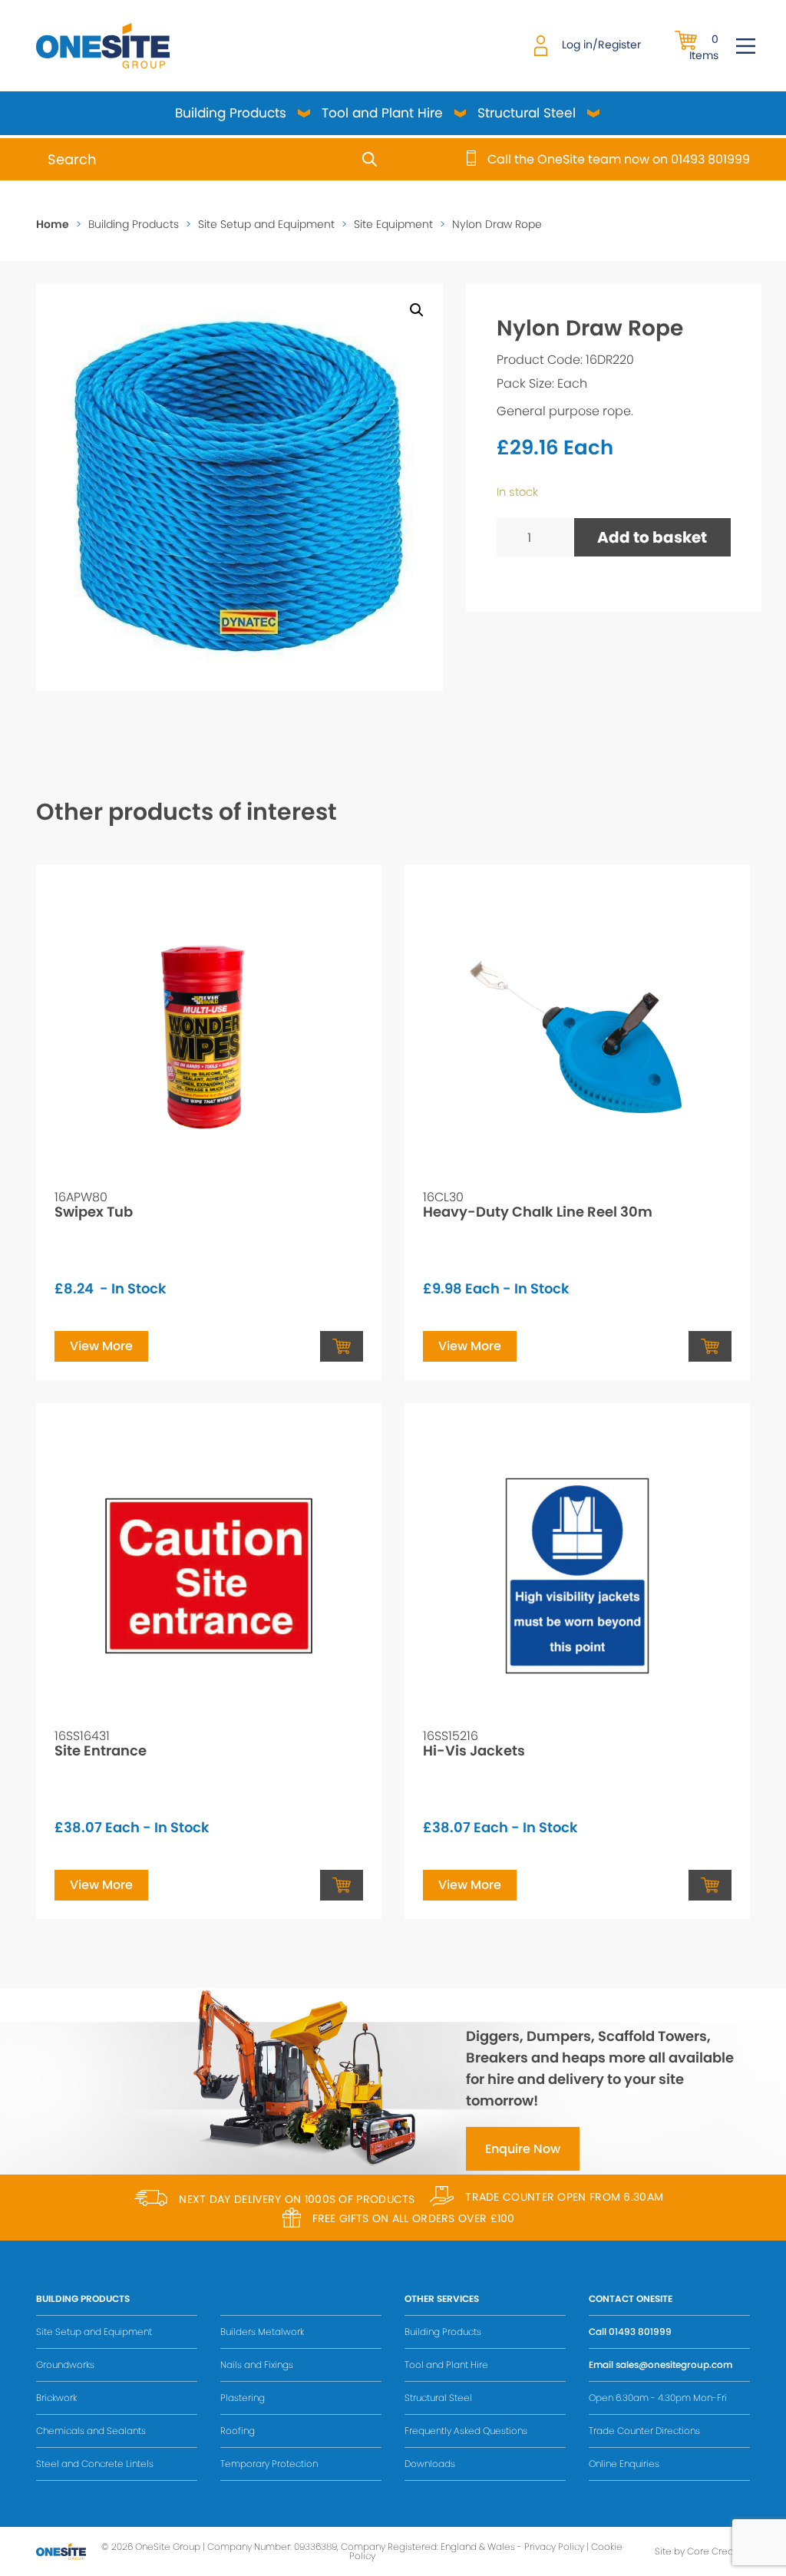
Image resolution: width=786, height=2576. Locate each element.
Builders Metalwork (262, 2332)
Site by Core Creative (702, 2551)
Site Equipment (393, 224)
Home (53, 224)
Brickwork (56, 2398)
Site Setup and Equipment (266, 224)
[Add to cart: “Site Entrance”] (342, 1885)
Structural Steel (527, 113)
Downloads (430, 2464)
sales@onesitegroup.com (674, 2365)
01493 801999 (640, 2332)
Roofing (238, 2431)
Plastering (243, 2398)
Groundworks (65, 2365)
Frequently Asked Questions (466, 2431)
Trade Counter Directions (644, 2431)
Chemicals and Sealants (91, 2431)
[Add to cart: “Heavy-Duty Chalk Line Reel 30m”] (710, 1346)
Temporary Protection (269, 2464)
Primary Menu (746, 46)
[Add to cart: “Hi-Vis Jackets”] (710, 1885)
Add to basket (652, 537)
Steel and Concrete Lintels (95, 2464)
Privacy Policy (554, 2546)
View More (101, 1346)
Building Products (231, 113)
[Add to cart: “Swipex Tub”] (342, 1346)
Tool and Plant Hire (382, 113)
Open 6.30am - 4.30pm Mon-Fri (658, 2398)
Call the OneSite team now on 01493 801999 (619, 160)
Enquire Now (523, 2149)
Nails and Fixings (257, 2365)
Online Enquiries (624, 2464)
